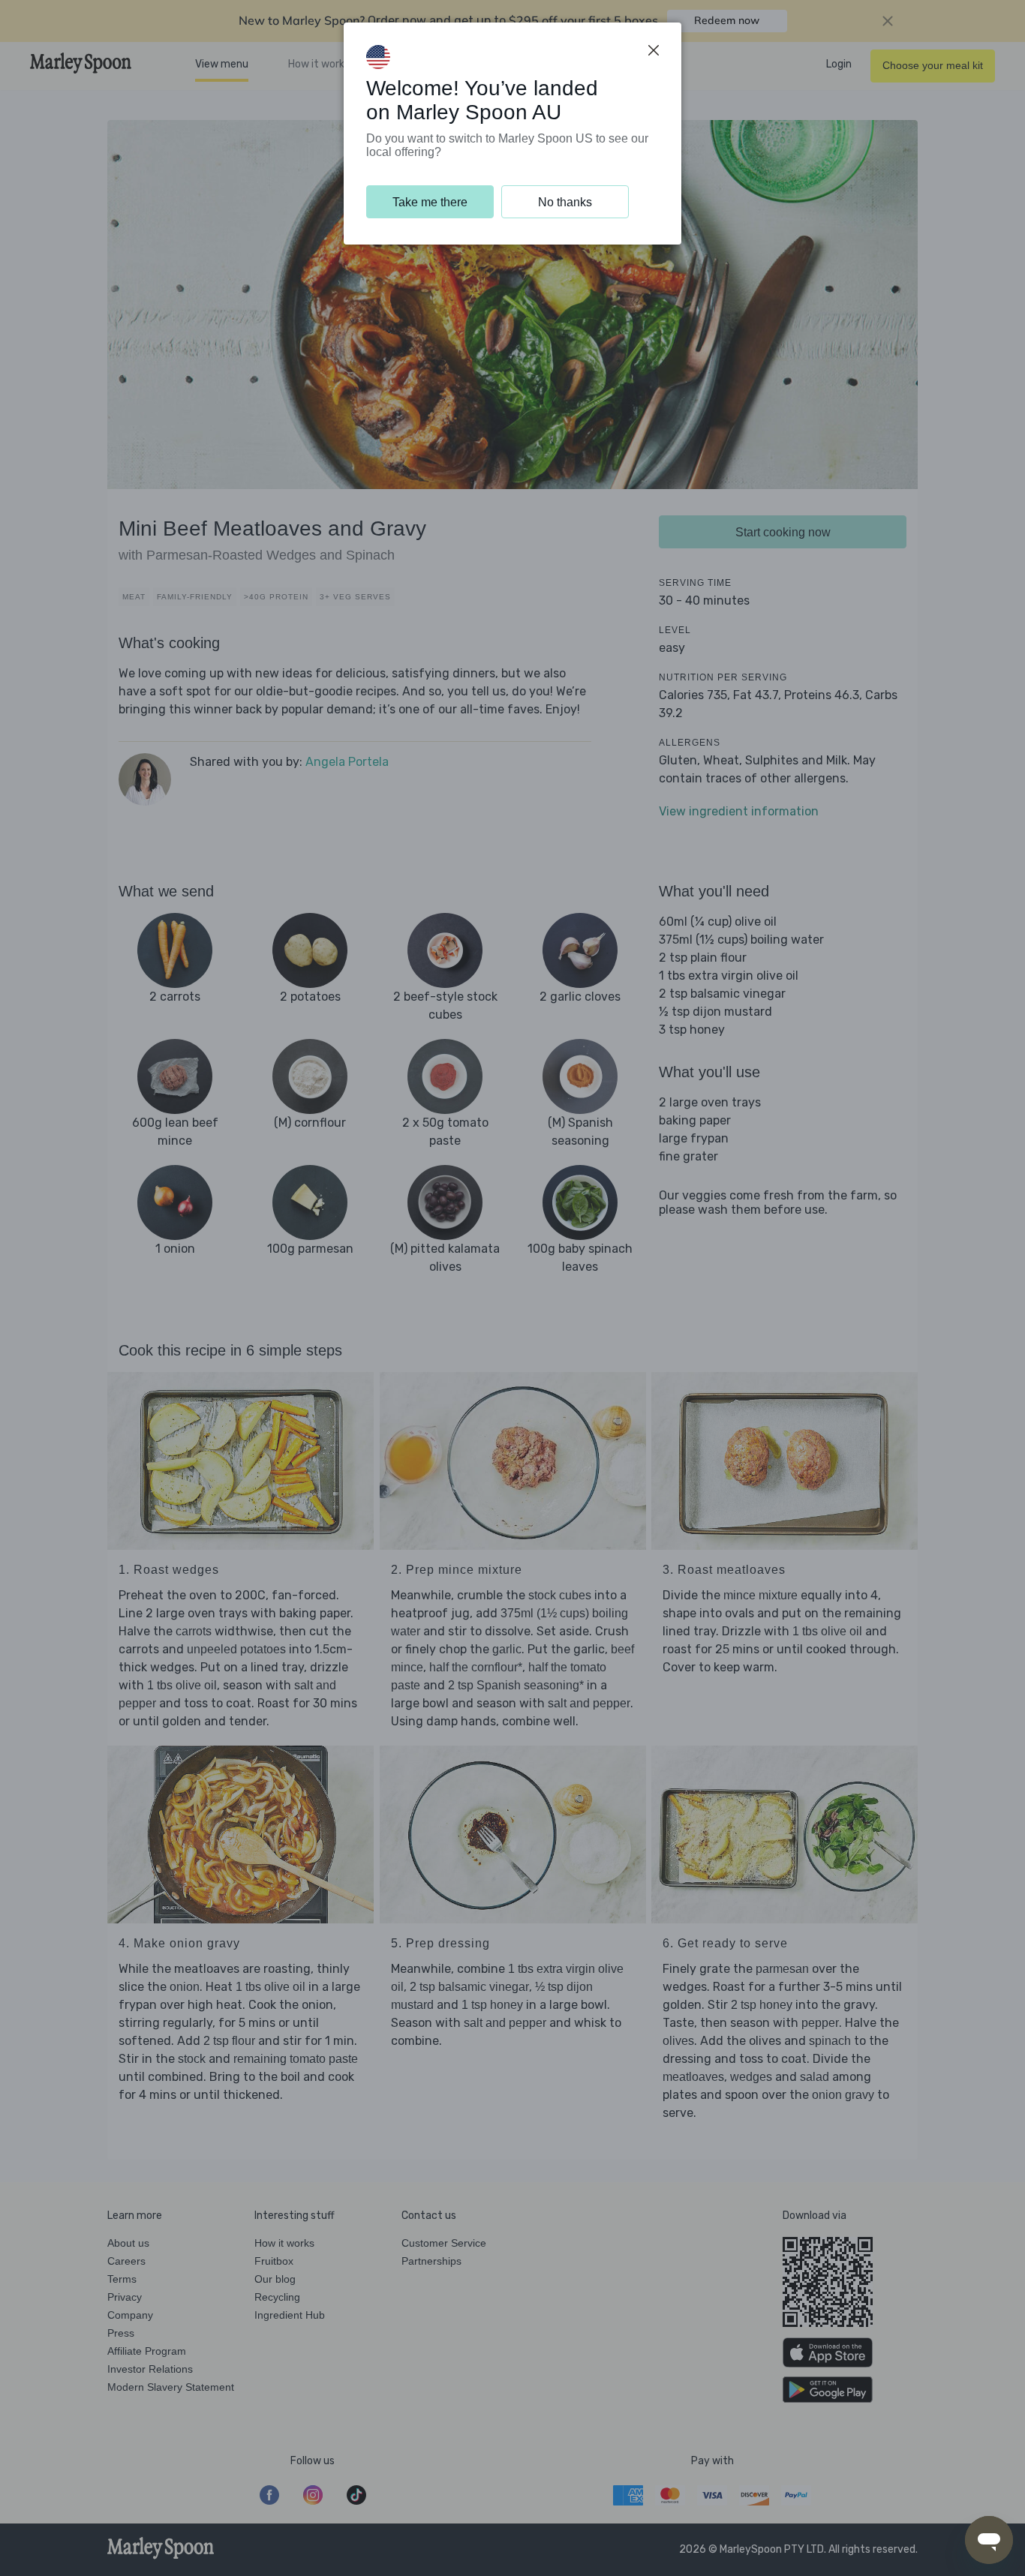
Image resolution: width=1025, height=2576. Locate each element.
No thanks (565, 202)
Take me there (430, 202)
